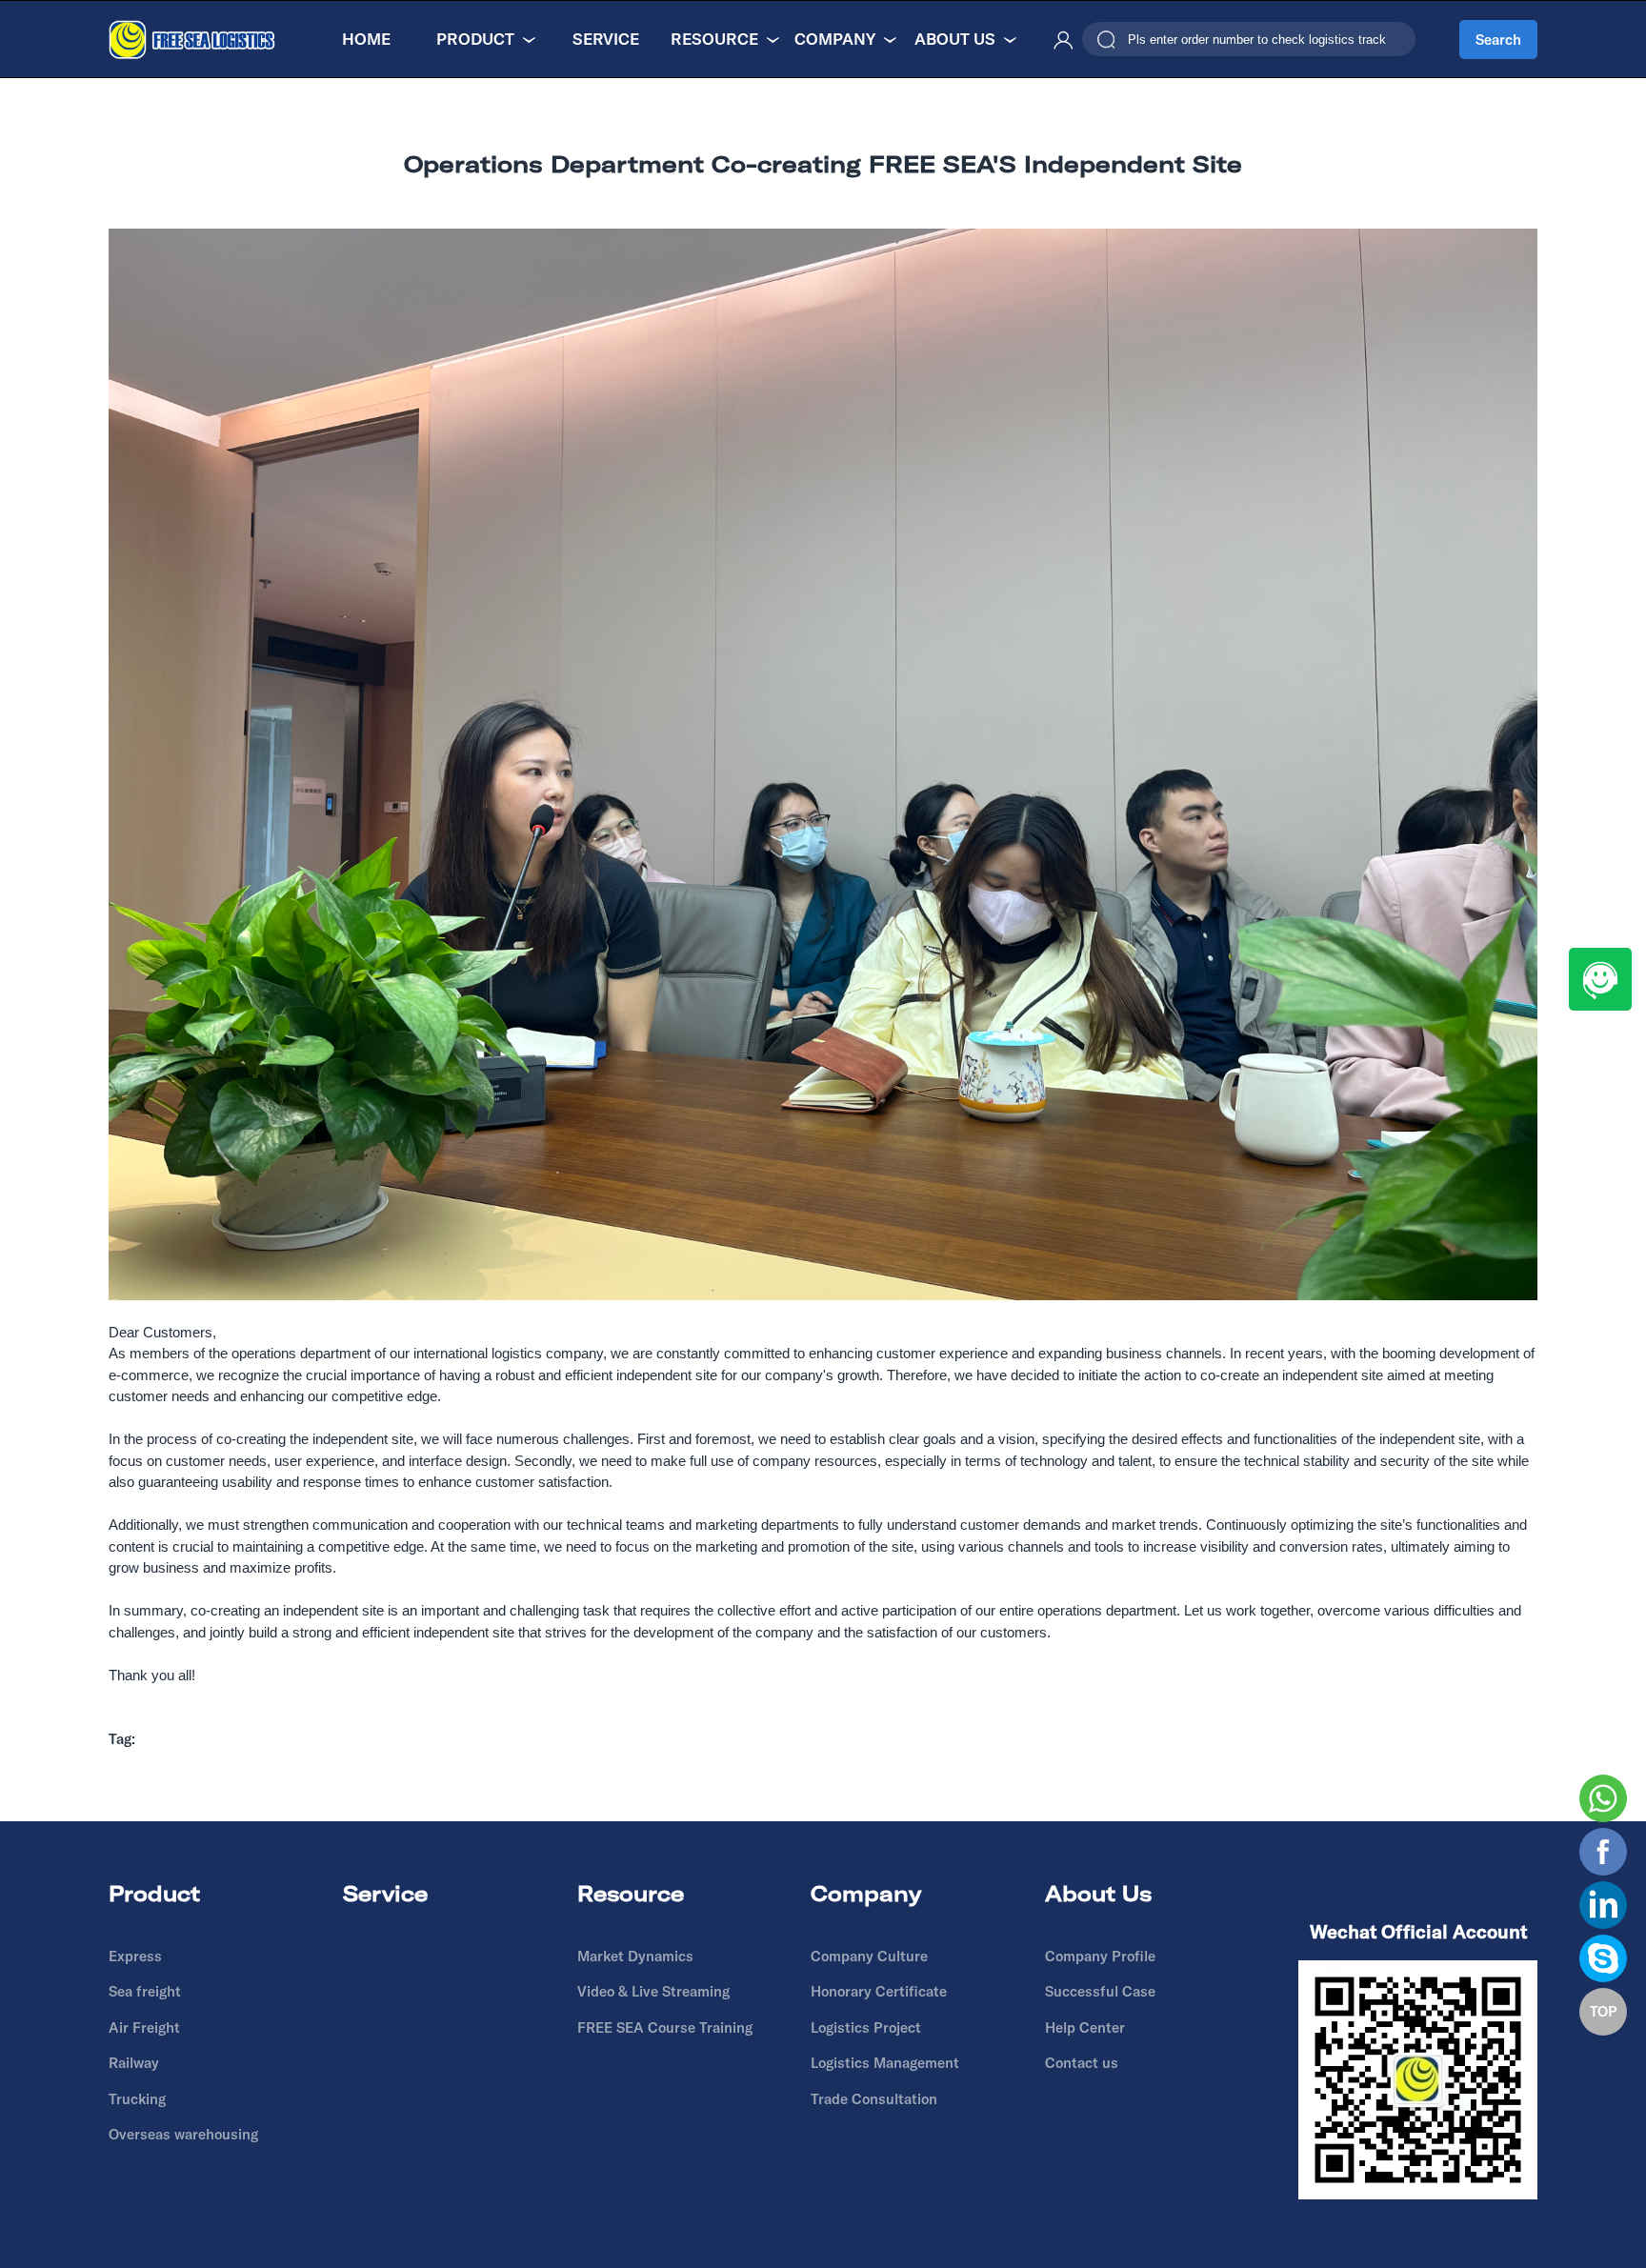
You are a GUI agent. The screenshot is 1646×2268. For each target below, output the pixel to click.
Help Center (1085, 2027)
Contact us (1082, 2063)
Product (475, 39)
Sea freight (145, 1991)
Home (366, 39)
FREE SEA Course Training (665, 2027)
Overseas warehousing (183, 2134)
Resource (714, 39)
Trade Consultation (874, 2099)
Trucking (137, 2099)
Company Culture (869, 1956)
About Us (955, 39)
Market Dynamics (635, 1956)
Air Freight (144, 2027)
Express (135, 1956)
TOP (1604, 2011)
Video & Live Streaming (653, 1991)
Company (835, 39)
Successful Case (1100, 1991)
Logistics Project (866, 2027)
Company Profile (1100, 1956)
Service (606, 39)
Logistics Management (885, 2063)
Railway (134, 2063)
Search (1498, 40)
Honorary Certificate (879, 1991)
